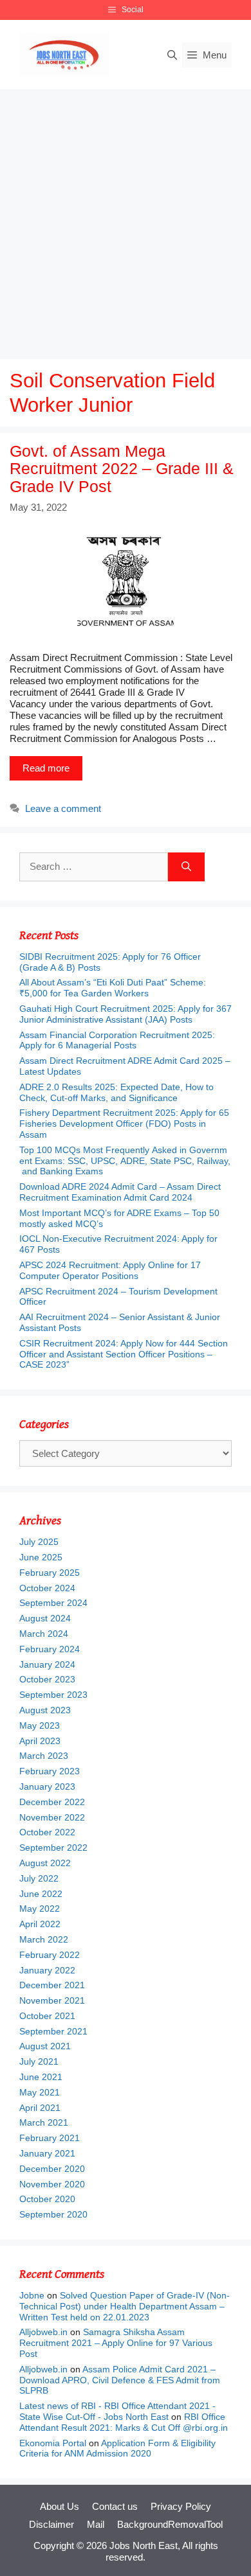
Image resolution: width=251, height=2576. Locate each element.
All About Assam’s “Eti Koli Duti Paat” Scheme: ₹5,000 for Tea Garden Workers (113, 988)
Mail (96, 2524)
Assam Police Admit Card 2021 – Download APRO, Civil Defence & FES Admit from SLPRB (120, 2380)
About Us (60, 2506)
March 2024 (44, 1634)
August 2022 (45, 1863)
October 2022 (47, 1832)
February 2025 (50, 1573)
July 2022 (39, 1878)
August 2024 (45, 1618)
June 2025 (41, 1557)
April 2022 (40, 1924)
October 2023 (47, 1679)
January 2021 (47, 2153)
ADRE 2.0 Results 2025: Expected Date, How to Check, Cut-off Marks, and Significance (116, 1092)
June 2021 (41, 2077)
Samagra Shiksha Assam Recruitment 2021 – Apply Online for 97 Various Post (116, 2343)
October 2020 (47, 2199)
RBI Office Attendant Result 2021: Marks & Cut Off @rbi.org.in (124, 2422)
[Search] (186, 867)
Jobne (32, 2295)
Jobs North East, (145, 2545)
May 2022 (40, 1909)
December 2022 (52, 1802)
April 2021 (40, 2108)
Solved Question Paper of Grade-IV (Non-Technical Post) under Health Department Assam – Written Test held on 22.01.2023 (125, 2306)
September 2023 (53, 1695)
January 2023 (47, 1786)
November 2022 (52, 1817)
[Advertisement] (126, 221)
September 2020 (53, 2214)
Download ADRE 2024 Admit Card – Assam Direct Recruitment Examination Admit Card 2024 (120, 1192)
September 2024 (53, 1603)
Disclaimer (51, 2524)
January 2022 (47, 1970)
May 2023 (40, 1725)
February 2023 (50, 1771)
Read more (46, 768)
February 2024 (50, 1649)
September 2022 (53, 1848)
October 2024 (47, 1588)
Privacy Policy (181, 2506)
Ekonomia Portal (53, 2443)
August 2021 (45, 2046)
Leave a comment (63, 808)
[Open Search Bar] (172, 55)
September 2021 (53, 2031)
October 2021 (47, 2016)
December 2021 (52, 1985)
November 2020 (52, 2184)
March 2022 (44, 1939)
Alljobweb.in (43, 2332)
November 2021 (52, 2000)
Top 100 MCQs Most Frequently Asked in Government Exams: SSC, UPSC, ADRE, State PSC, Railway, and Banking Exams (125, 1161)
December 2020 (52, 2169)
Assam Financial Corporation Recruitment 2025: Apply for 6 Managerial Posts (117, 1040)
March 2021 (44, 2122)
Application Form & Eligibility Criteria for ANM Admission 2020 (117, 2448)
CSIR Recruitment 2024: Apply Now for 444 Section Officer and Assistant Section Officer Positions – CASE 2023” (124, 1354)
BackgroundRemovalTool (170, 2524)
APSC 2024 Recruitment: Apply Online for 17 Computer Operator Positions (110, 1270)
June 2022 (41, 1894)
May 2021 (40, 2092)
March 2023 (44, 1756)
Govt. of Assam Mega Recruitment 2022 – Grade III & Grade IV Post (122, 469)
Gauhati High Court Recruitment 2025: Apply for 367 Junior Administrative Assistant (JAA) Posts (126, 1014)
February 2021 (50, 2138)
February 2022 (50, 1955)
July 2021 (39, 2061)
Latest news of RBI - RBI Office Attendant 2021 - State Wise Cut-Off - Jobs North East (117, 2411)
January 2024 (47, 1664)
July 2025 (39, 1542)
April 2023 (40, 1741)
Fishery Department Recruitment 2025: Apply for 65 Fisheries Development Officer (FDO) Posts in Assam (124, 1124)
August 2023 (45, 1710)
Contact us (115, 2506)
